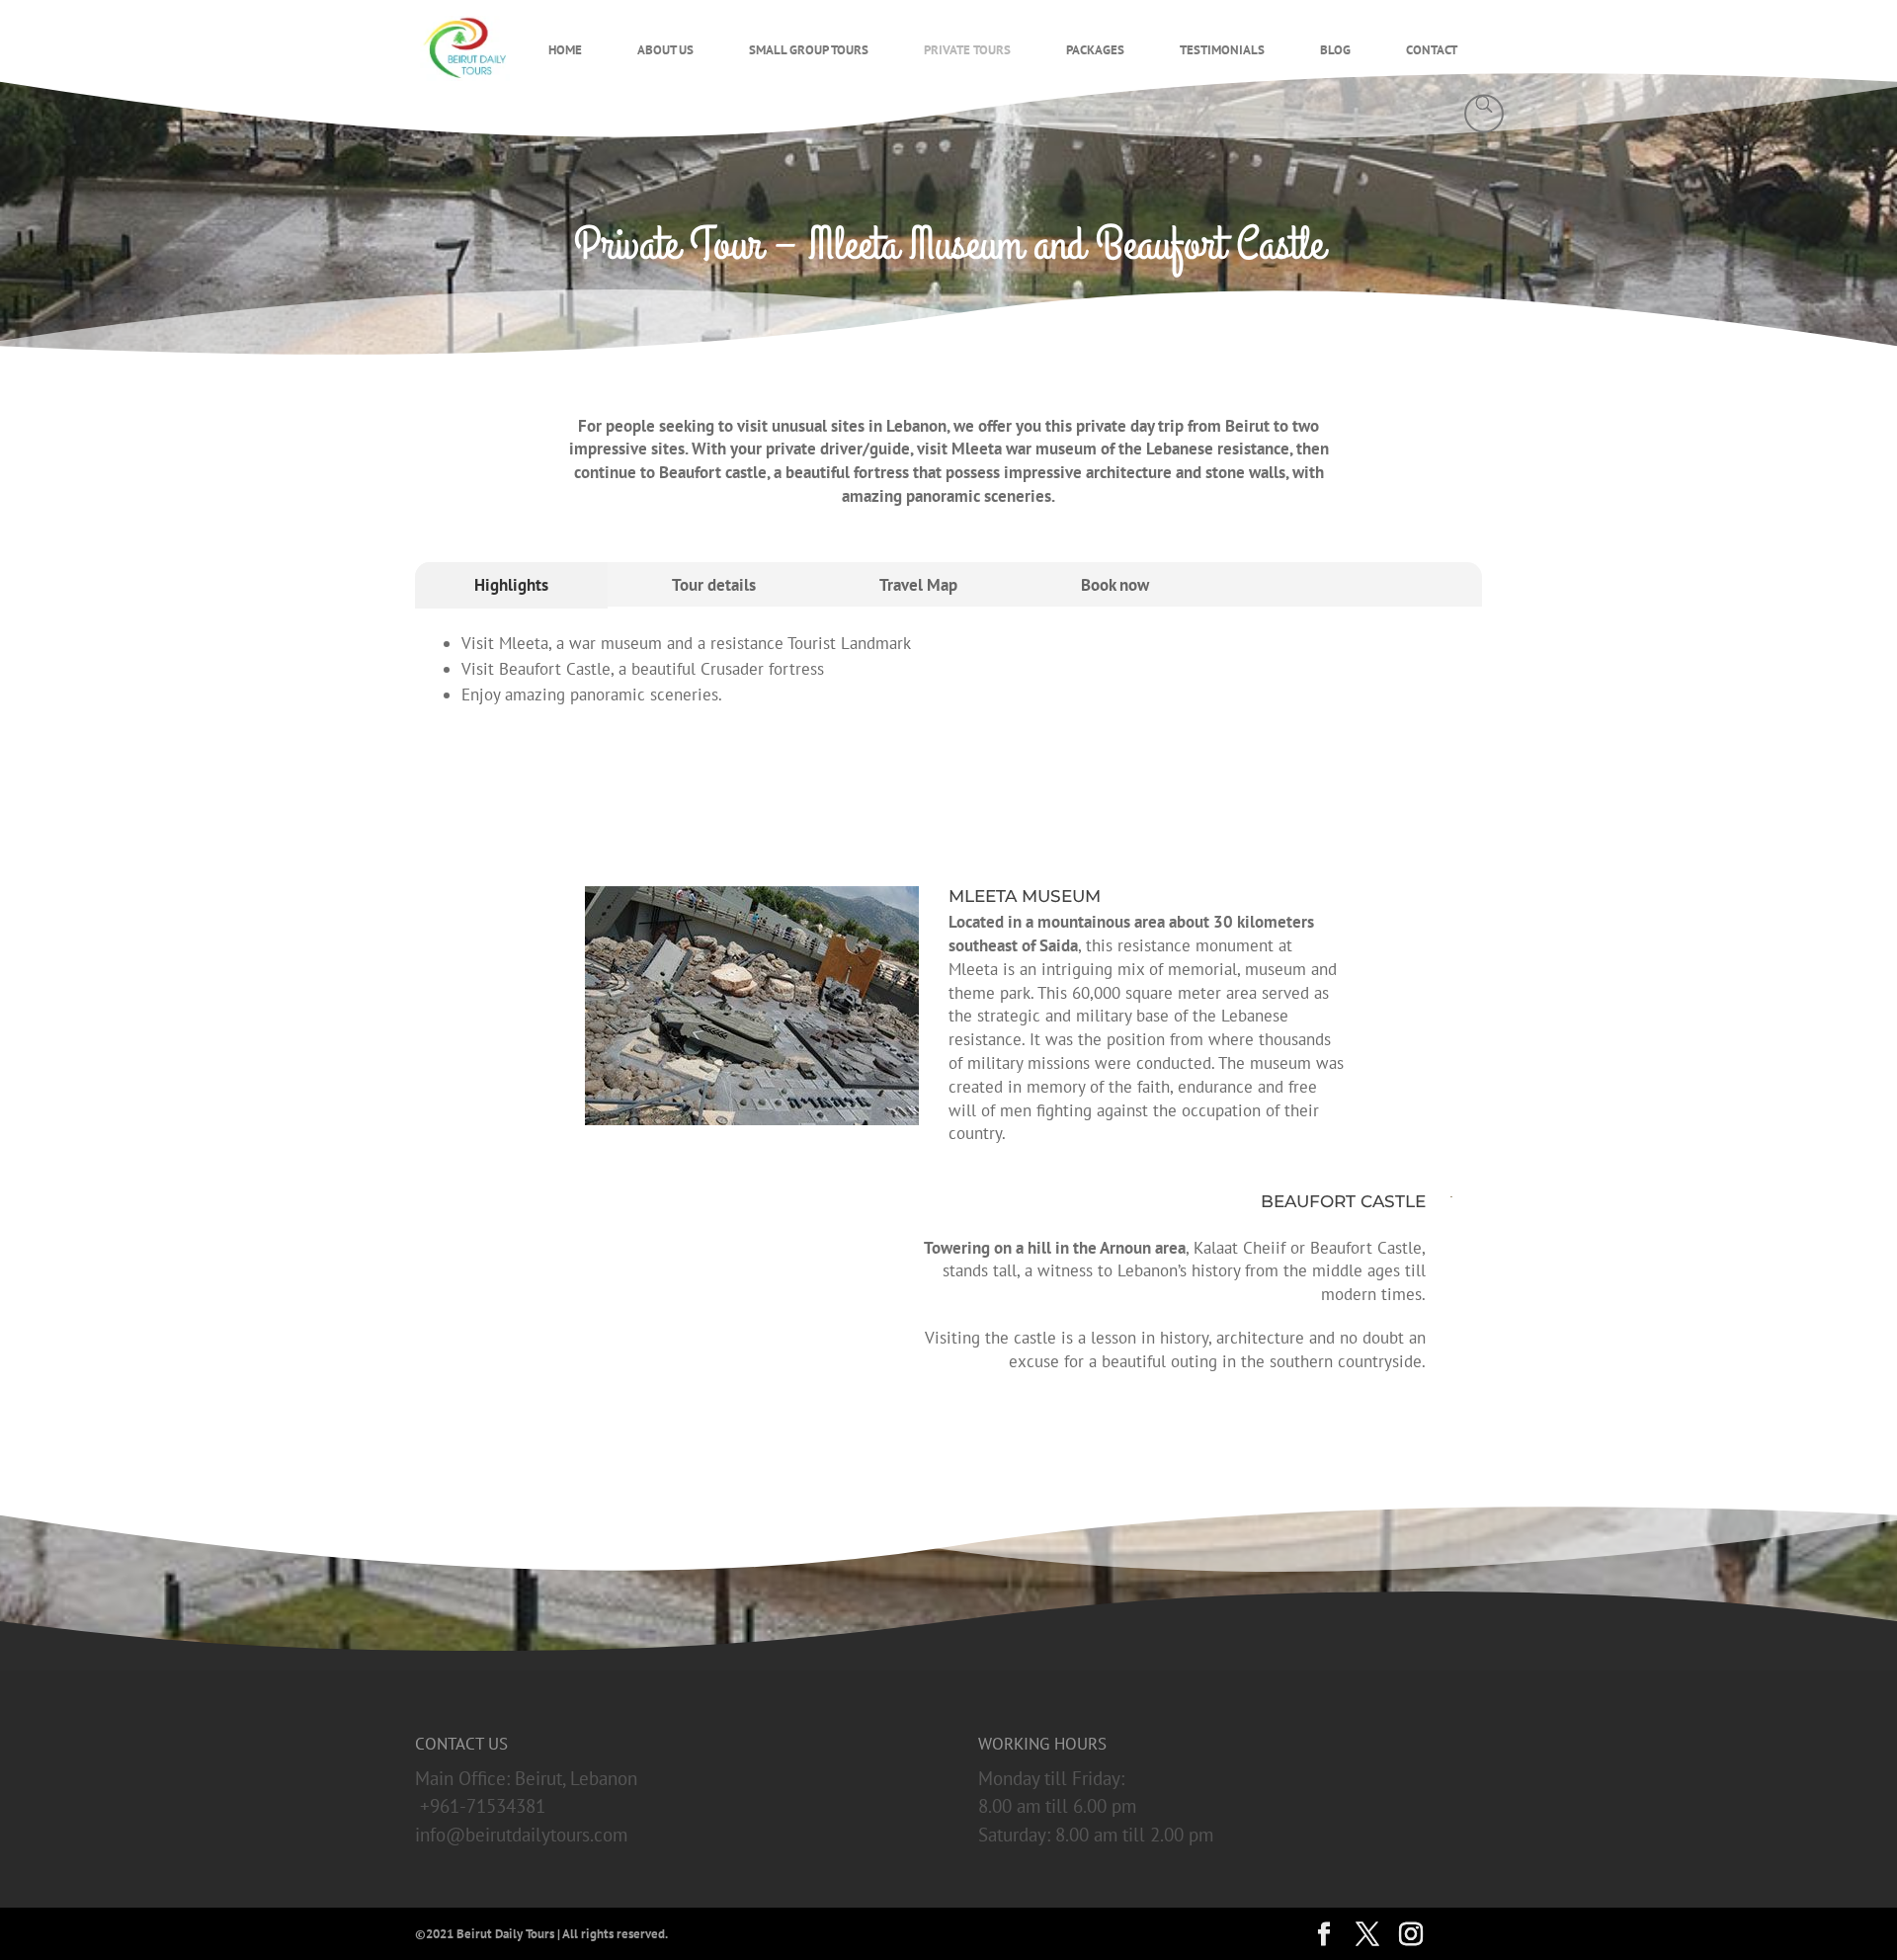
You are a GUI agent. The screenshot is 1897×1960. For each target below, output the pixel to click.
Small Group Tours (809, 50)
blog (1335, 50)
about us (665, 50)
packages (1095, 50)
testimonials (1222, 50)
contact (1432, 50)
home (565, 50)
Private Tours (967, 50)
